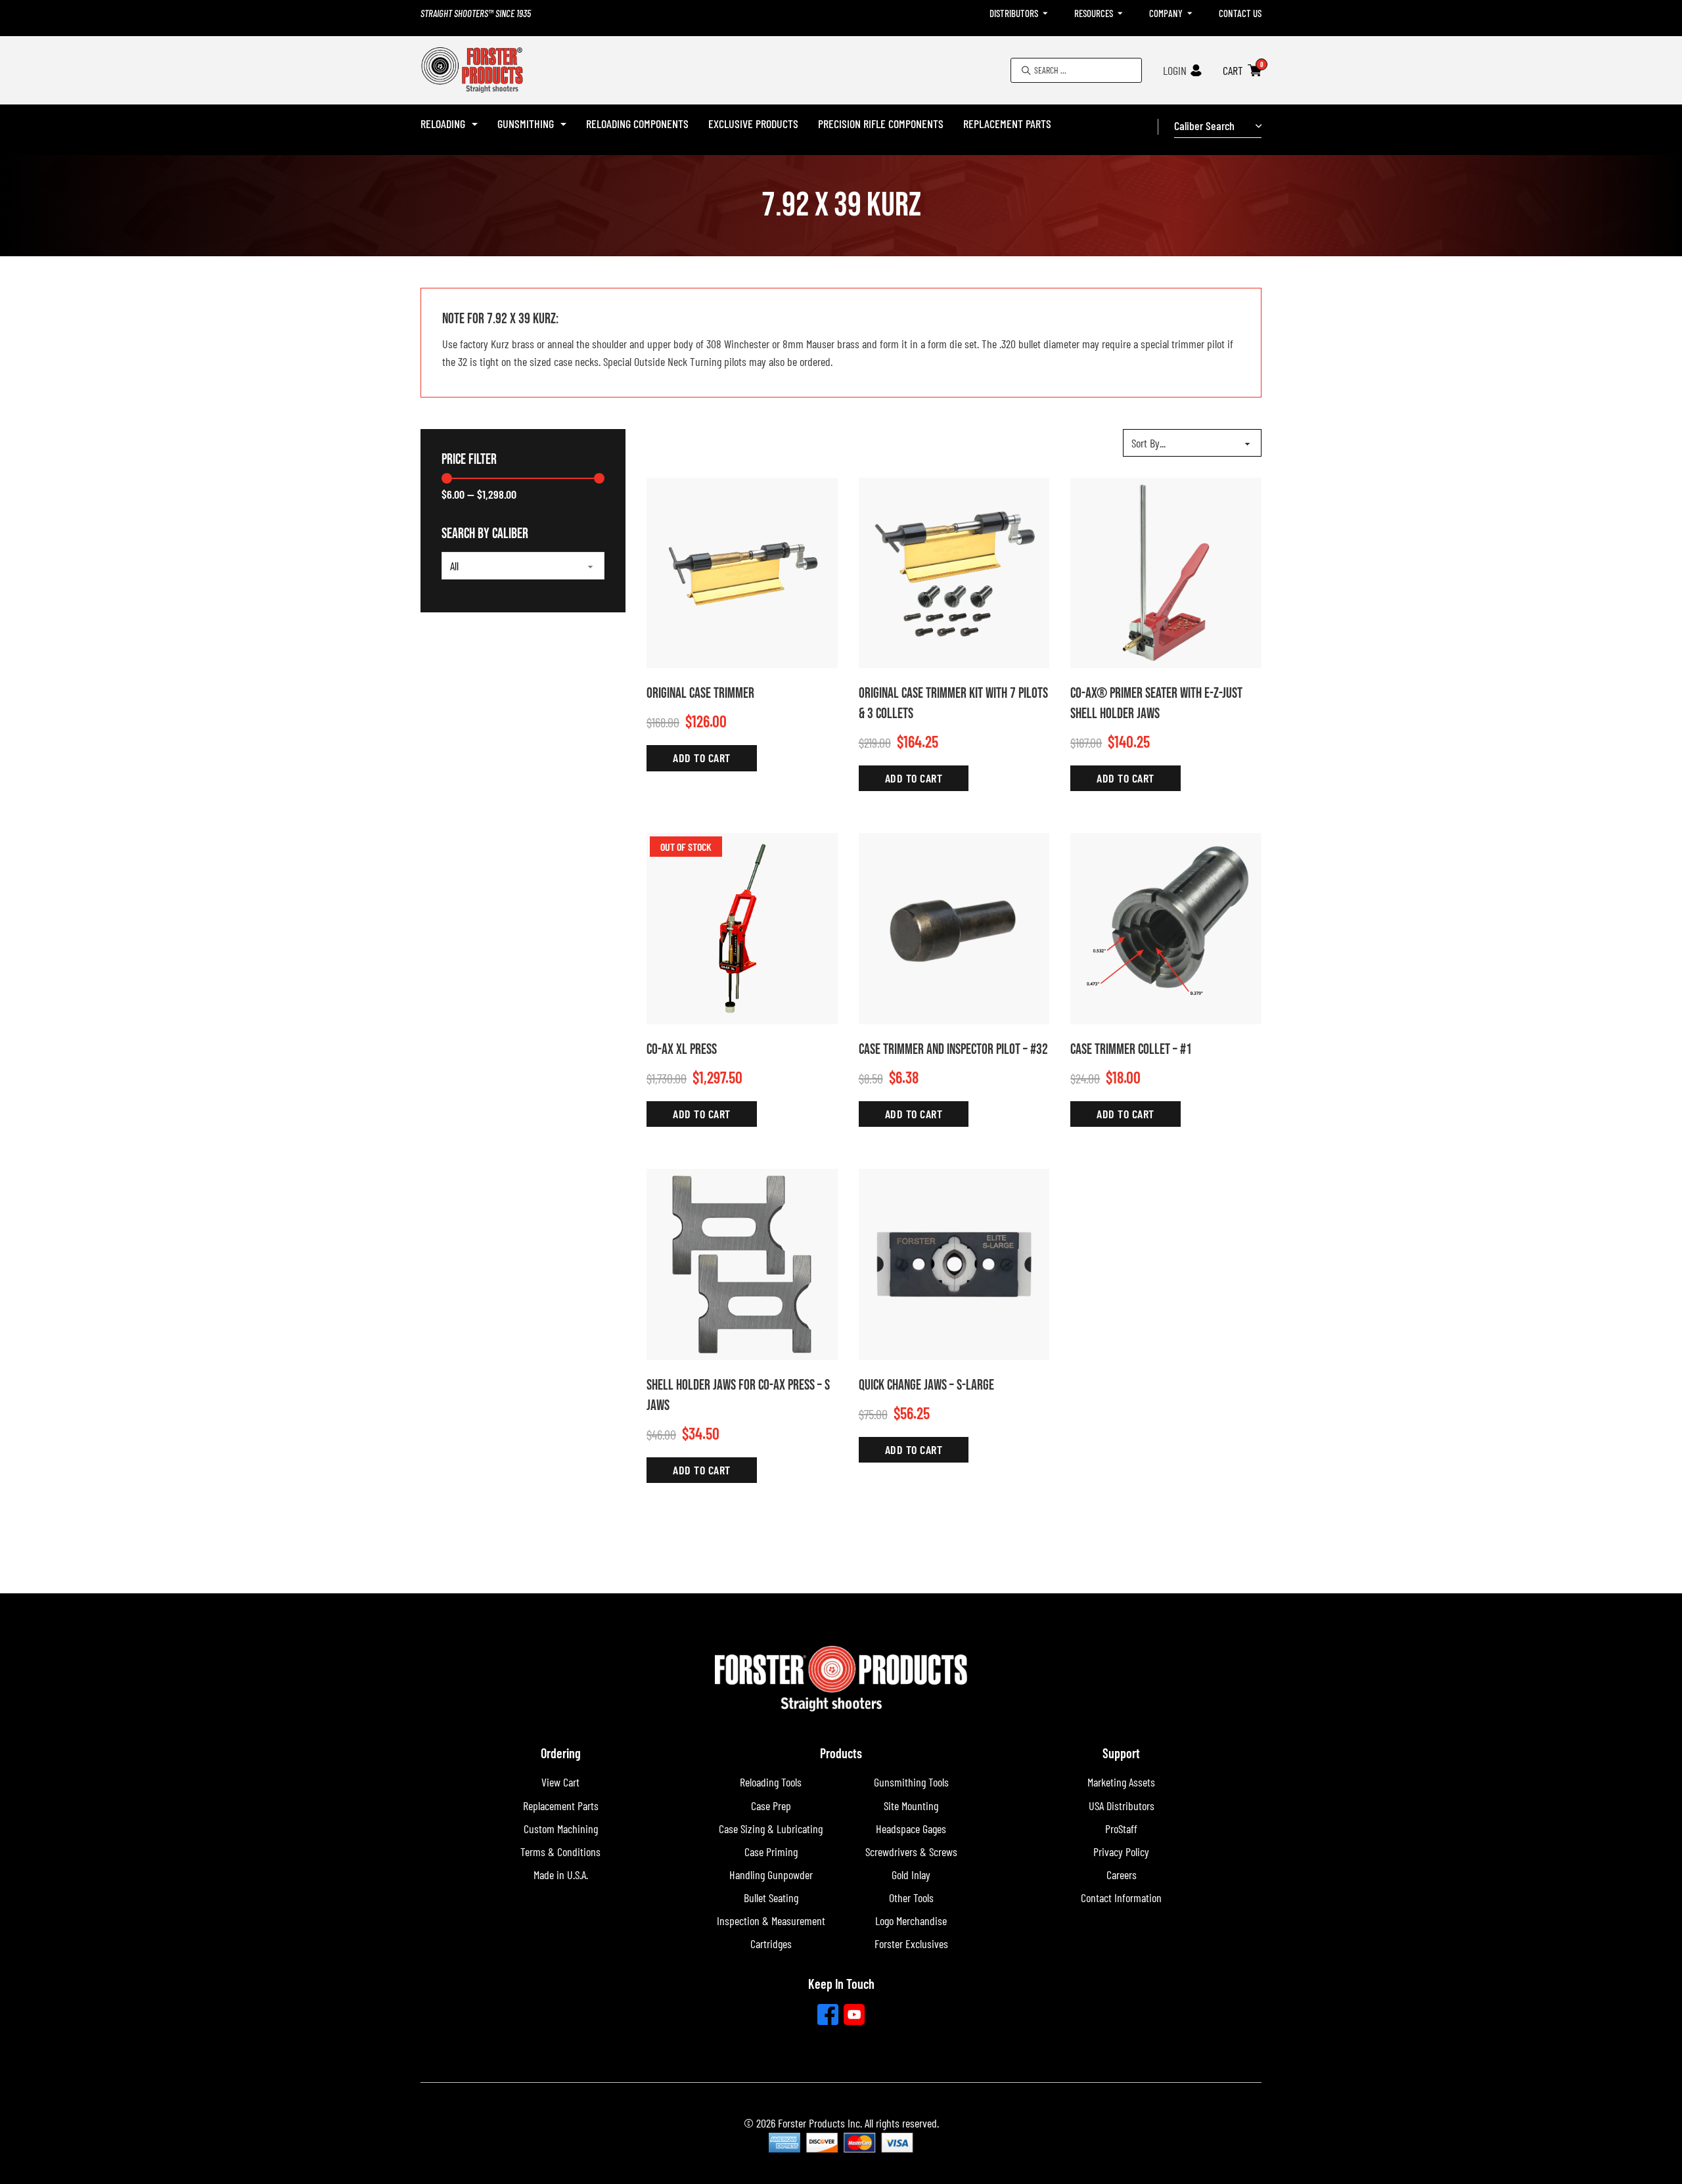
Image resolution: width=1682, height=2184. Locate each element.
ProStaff (1121, 1829)
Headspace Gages (911, 1829)
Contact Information (1121, 1898)
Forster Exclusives (911, 1944)
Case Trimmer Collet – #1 (1131, 1050)
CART (1233, 70)
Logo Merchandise (911, 1921)
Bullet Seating (771, 1898)
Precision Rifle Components (881, 124)
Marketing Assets (1121, 1782)
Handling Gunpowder (771, 1875)
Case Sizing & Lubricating (771, 1829)
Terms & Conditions (560, 1852)
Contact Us (1240, 13)
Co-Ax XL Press (682, 1050)
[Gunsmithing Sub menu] (563, 124)
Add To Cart (702, 758)
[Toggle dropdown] (1045, 13)
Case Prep (771, 1806)
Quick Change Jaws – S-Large (926, 1385)
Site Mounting (911, 1806)
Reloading (443, 124)
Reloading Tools (771, 1782)
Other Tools (911, 1898)
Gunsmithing (526, 124)
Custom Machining (561, 1829)
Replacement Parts (1007, 124)
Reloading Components (637, 124)
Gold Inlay (911, 1875)
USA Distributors (1122, 1806)
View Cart (560, 1782)
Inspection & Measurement (771, 1921)
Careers (1122, 1875)
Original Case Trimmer (700, 694)
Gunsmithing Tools (911, 1782)
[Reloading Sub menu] (475, 124)
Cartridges (771, 1944)
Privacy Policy (1121, 1852)
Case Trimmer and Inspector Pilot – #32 (953, 1050)
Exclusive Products (753, 124)
